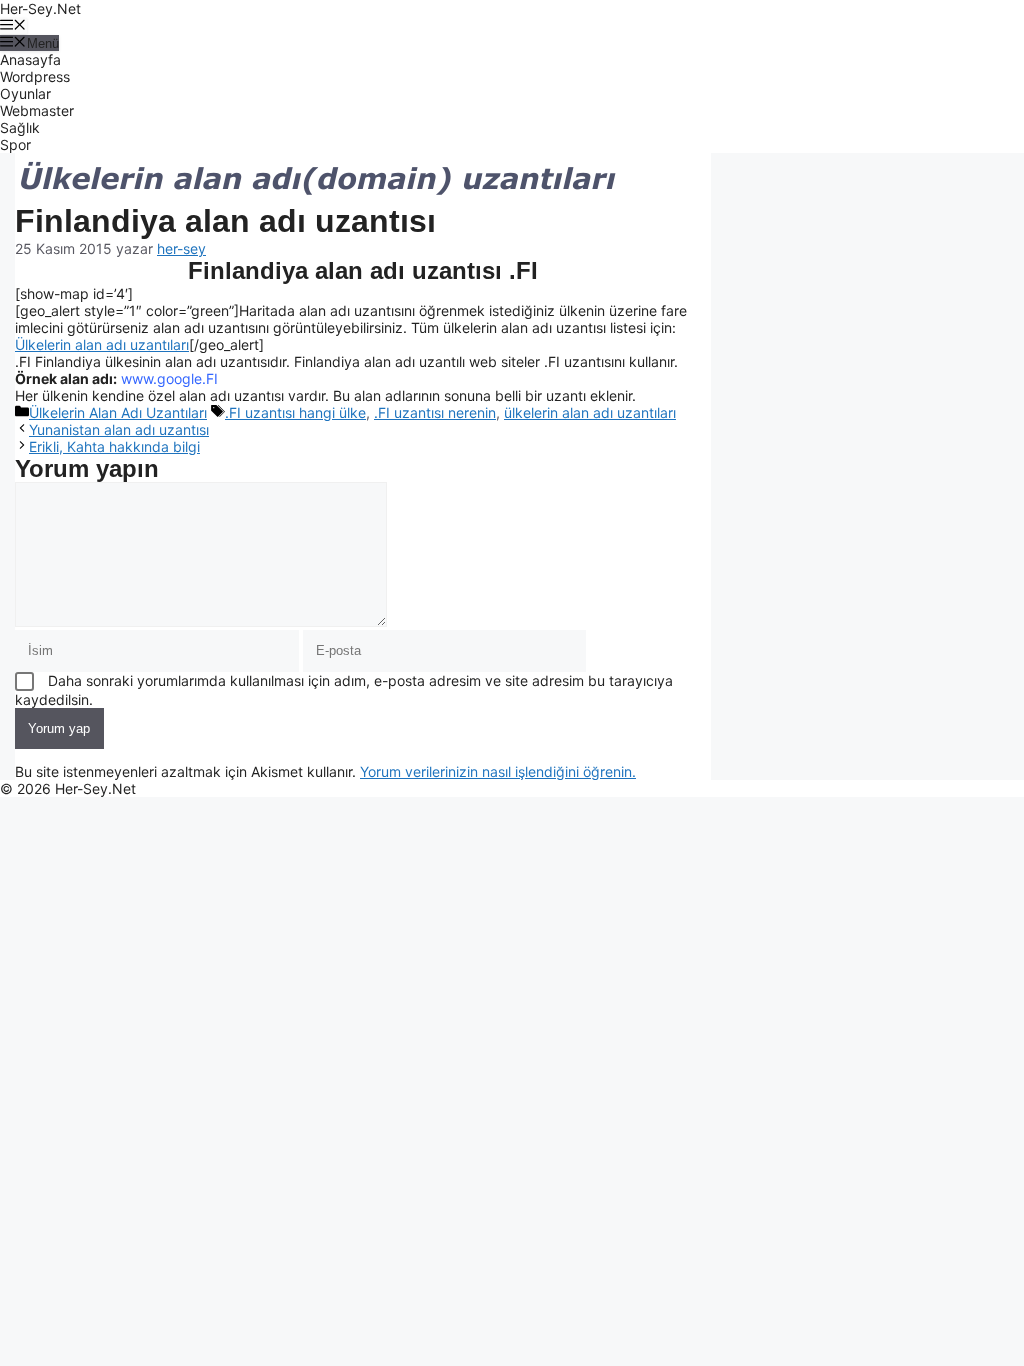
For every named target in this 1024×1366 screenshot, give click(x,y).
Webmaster (37, 110)
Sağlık (20, 127)
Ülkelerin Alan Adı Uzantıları (118, 412)
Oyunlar (25, 93)
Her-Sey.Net (40, 8)
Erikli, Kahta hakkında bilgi (114, 446)
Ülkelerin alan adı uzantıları (102, 344)
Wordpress (35, 76)
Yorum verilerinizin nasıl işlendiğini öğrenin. (498, 771)
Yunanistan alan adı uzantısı (119, 429)
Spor (15, 144)
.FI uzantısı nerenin (435, 412)
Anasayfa (30, 59)
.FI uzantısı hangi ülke (295, 412)
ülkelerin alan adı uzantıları (590, 412)
